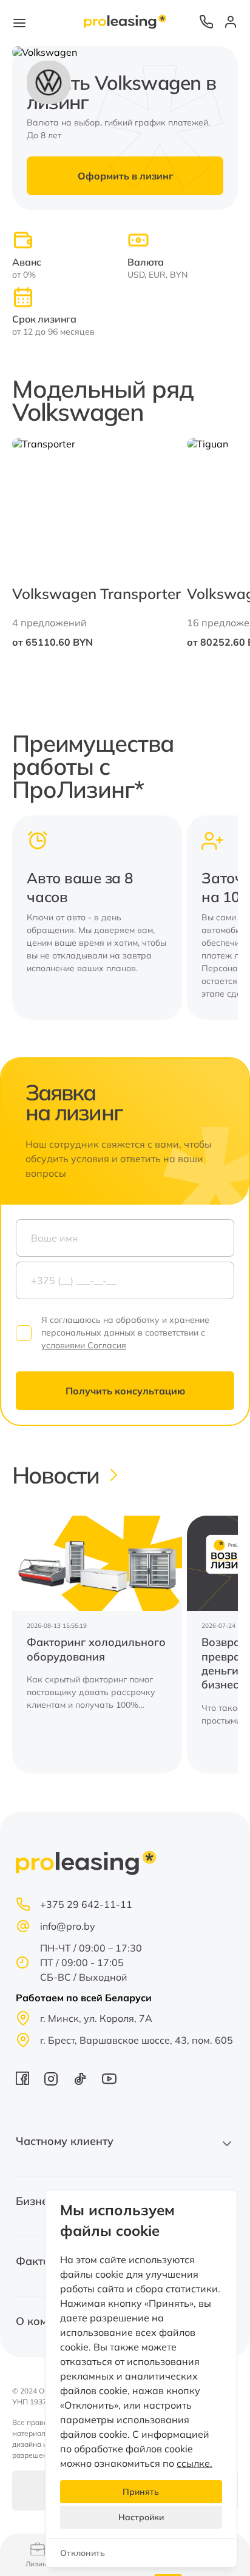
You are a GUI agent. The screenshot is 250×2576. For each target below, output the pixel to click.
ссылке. (194, 2463)
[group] (97, 1644)
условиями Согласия (84, 1345)
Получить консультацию (125, 1391)
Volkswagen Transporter (96, 594)
